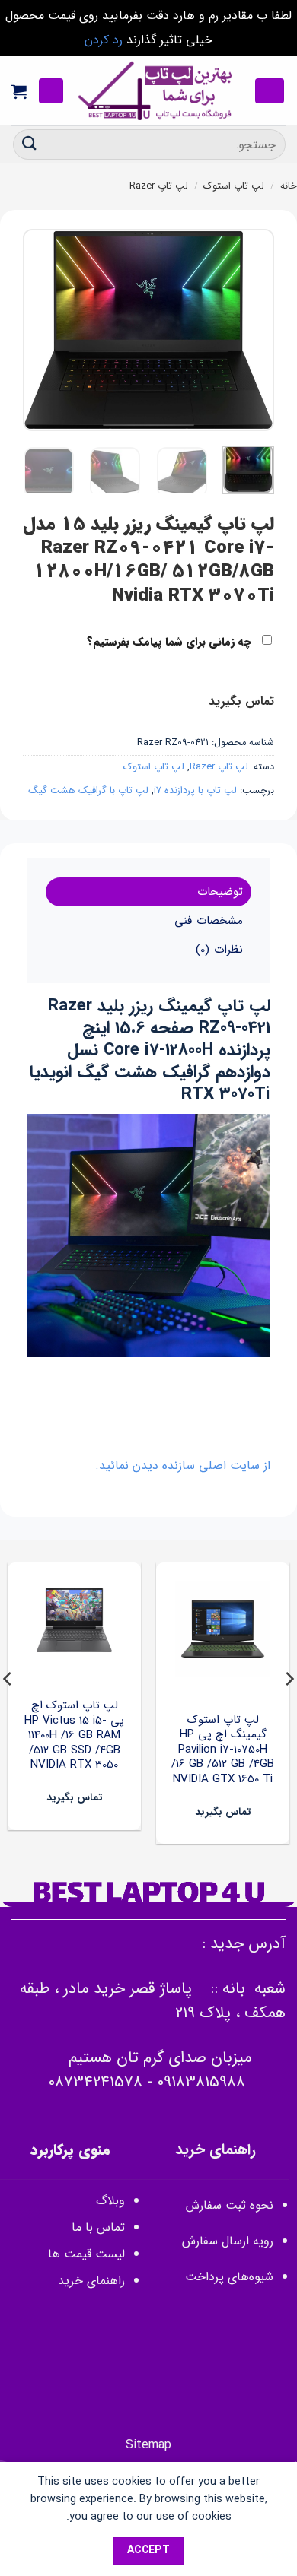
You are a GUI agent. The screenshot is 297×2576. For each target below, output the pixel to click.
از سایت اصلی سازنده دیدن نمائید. (183, 1466)
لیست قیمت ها (86, 2254)
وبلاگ (110, 2201)
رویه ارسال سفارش (228, 2241)
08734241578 (95, 2082)
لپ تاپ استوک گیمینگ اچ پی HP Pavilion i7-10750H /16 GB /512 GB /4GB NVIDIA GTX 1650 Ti (223, 1750)
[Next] (36, 330)
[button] (270, 91)
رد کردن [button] (104, 40)
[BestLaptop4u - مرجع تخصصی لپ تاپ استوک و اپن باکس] (156, 91)
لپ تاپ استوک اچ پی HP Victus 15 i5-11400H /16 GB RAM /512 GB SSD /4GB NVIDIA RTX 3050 (74, 1736)
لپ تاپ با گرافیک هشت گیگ (88, 791)
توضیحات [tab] (220, 892)
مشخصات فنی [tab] (208, 921)
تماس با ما (98, 2227)
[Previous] (250, 330)
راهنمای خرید (89, 2281)
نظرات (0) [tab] (219, 950)
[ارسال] (30, 144)
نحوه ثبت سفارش (230, 2205)
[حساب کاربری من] (51, 91)
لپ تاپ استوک (234, 186)
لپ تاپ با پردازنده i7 (195, 791)
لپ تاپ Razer (159, 186)
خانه (289, 186)
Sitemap (148, 2445)
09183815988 (201, 2082)
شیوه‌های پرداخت (229, 2277)
